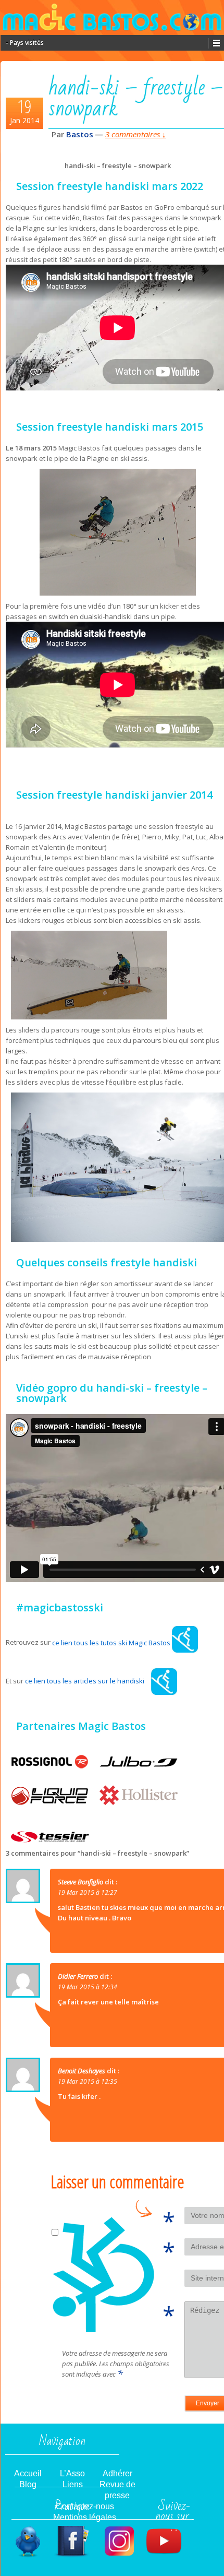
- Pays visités (25, 43)
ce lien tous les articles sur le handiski (85, 1681)
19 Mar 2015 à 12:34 (88, 1987)
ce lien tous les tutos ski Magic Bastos (112, 1643)
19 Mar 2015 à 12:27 (88, 1892)
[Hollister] (139, 1795)
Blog (28, 2484)
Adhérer (117, 2473)
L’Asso (72, 2473)
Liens (73, 2484)
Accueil (28, 2473)
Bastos (80, 134)
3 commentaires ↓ (136, 134)
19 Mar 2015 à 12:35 (88, 2081)
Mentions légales (85, 2517)
